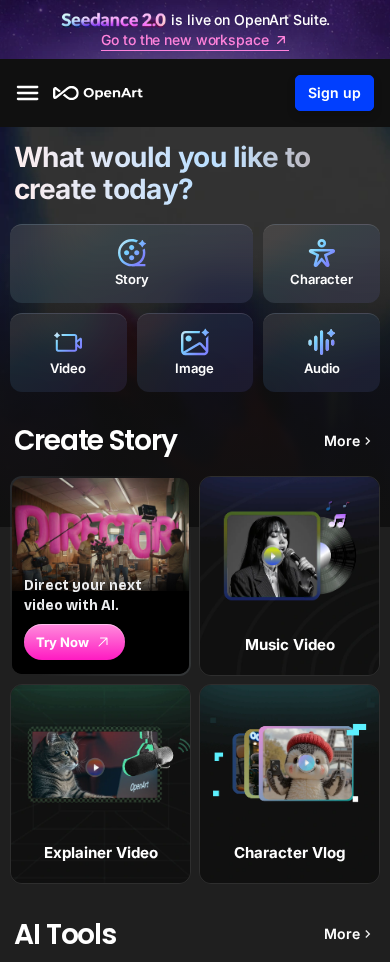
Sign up (334, 92)
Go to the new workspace (184, 40)
